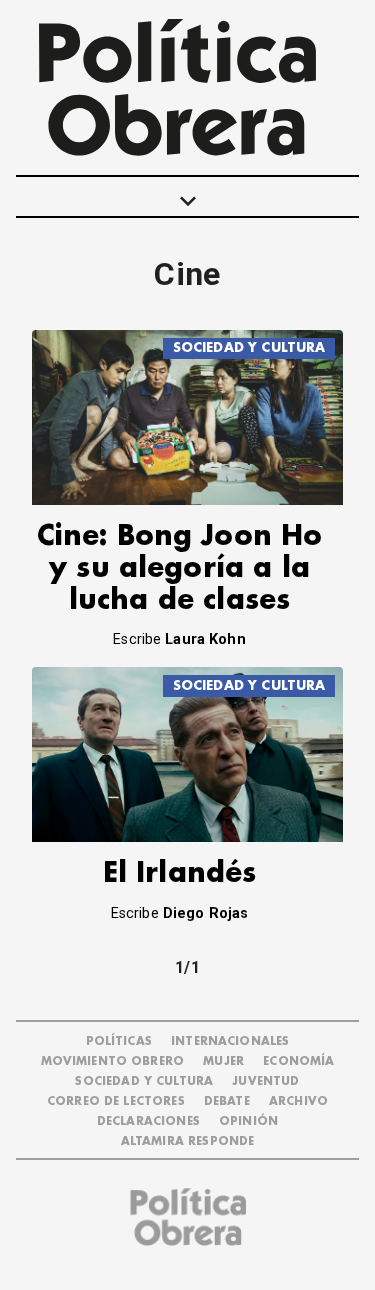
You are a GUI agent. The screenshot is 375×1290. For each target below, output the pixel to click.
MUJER (223, 1061)
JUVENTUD (265, 1081)
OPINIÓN (248, 1121)
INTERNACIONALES (230, 1041)
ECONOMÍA (298, 1061)
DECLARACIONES (148, 1121)
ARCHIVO (298, 1101)
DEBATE (227, 1101)
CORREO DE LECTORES (116, 1101)
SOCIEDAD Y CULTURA (249, 347)
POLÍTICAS (119, 1041)
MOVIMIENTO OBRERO (113, 1061)
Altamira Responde (188, 1141)
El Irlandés (180, 873)
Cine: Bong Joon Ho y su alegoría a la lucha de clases (180, 568)
